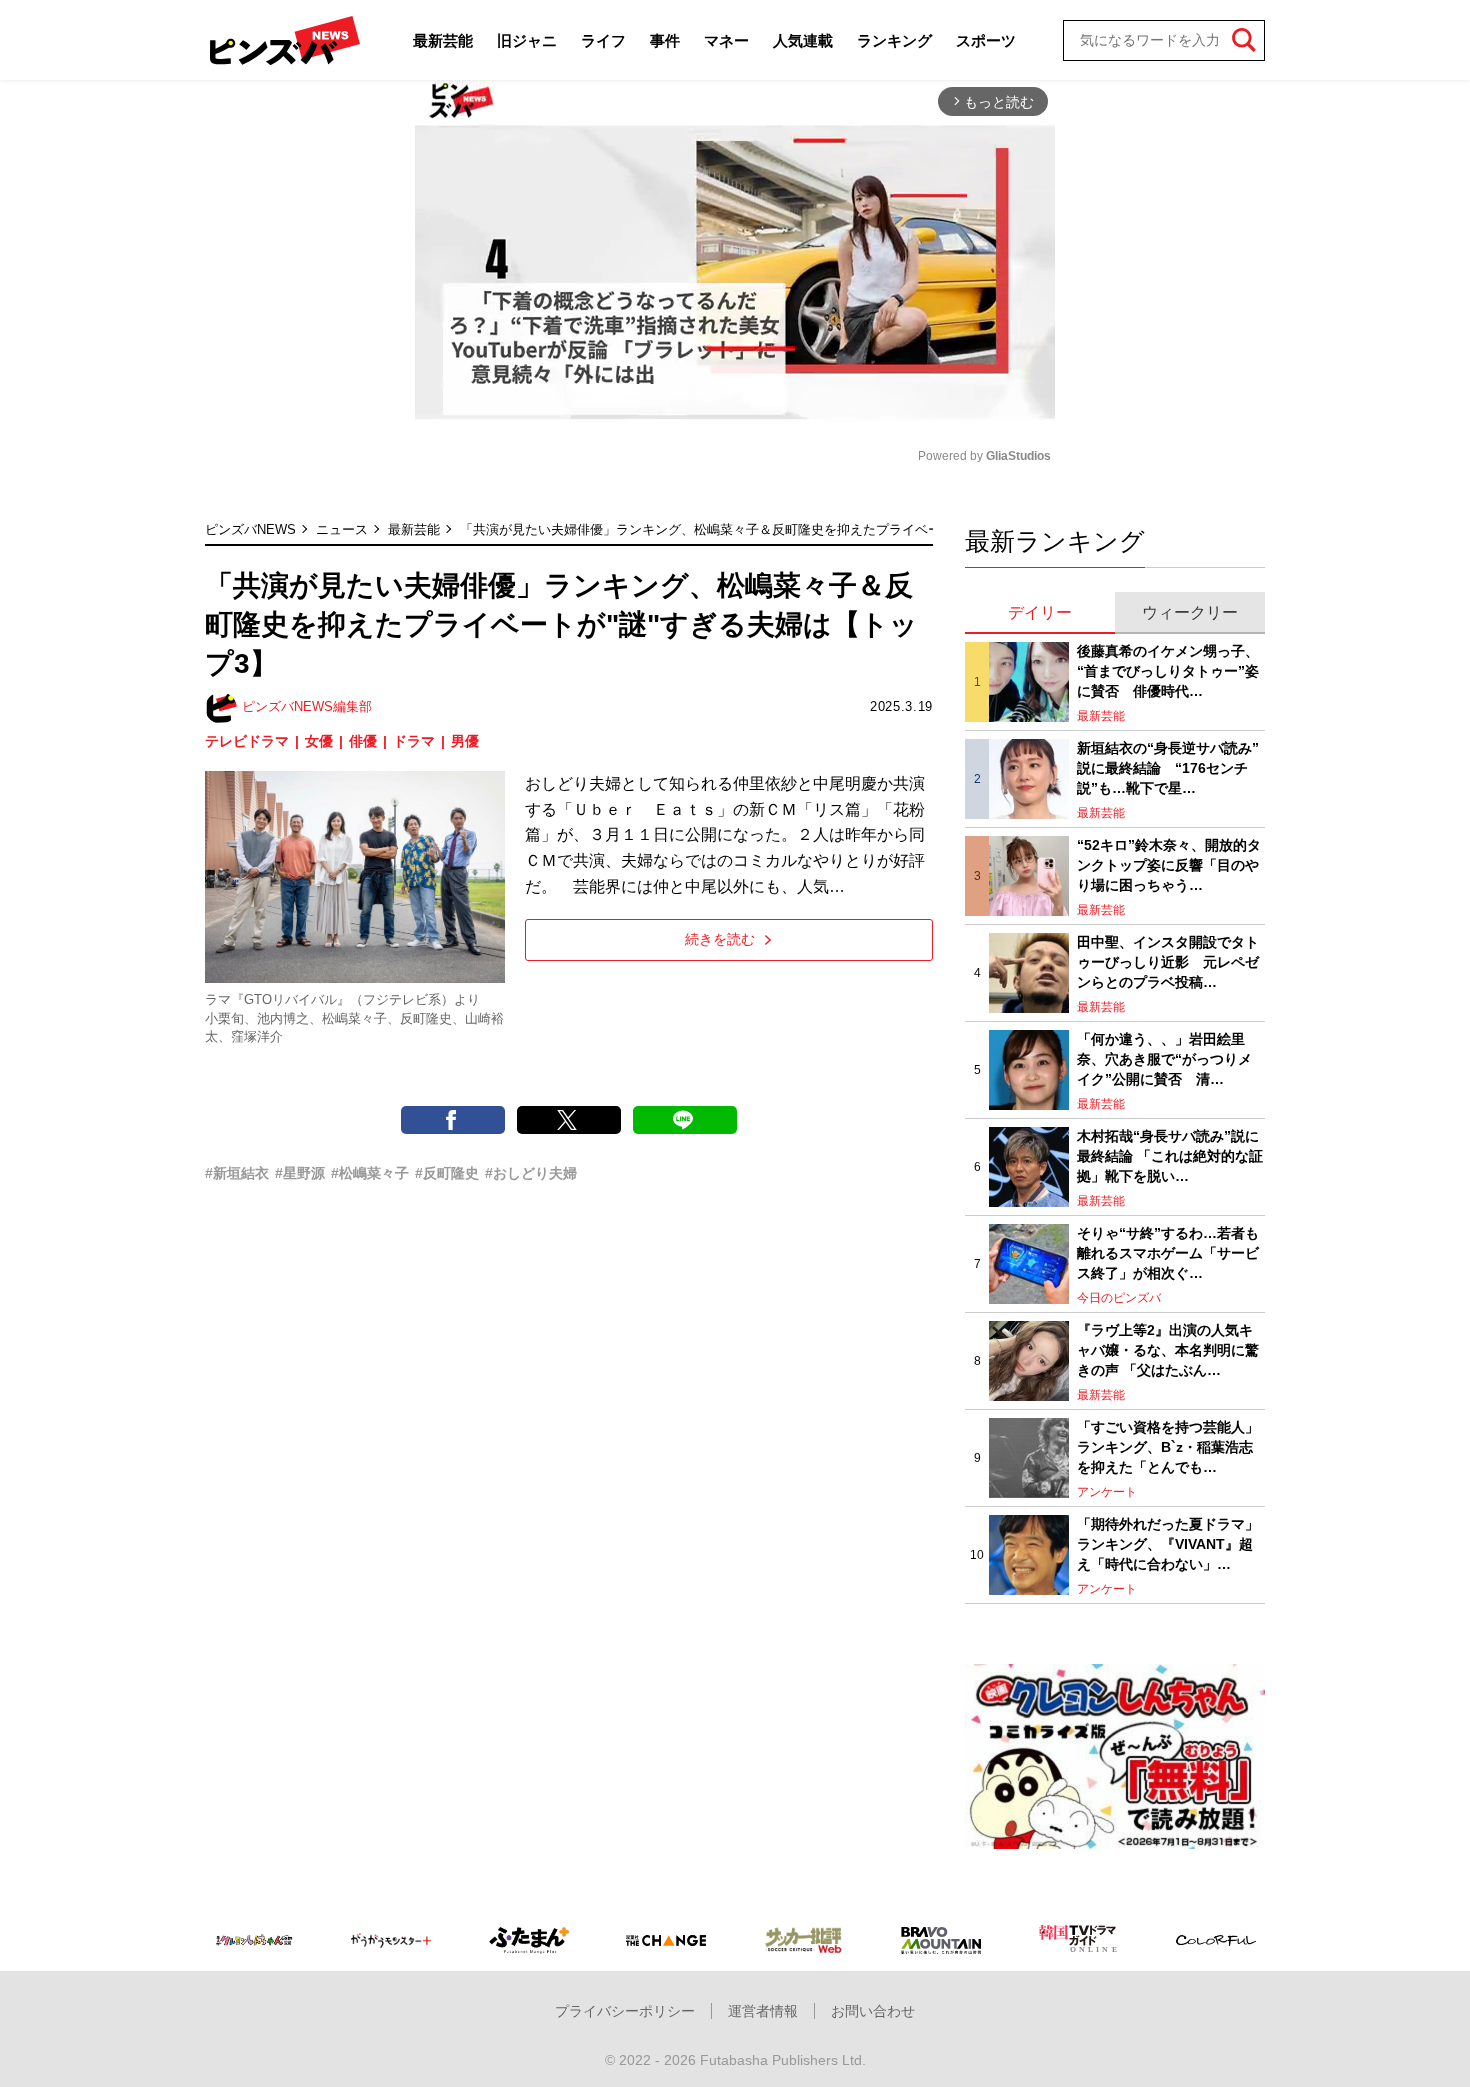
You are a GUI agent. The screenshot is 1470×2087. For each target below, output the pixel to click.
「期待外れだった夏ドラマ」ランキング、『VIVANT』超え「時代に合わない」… (1168, 1543)
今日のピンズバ (1119, 1298)
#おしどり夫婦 (531, 1173)
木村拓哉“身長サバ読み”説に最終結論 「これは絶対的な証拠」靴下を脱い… (1170, 1155)
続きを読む (720, 939)
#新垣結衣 (237, 1173)
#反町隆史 (447, 1173)
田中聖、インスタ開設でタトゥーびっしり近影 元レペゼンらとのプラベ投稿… (1168, 961)
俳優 (363, 741)
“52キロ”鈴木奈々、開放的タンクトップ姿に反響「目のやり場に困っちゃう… (1169, 864)
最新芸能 (443, 40)
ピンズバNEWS (250, 529)
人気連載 (803, 40)
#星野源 (300, 1173)
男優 (465, 741)
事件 (665, 40)
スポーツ (986, 40)
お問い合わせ (873, 2011)
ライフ (603, 40)
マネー (726, 40)
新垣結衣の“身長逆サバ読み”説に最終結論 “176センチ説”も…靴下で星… (1168, 767)
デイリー (1040, 612)
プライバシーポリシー (625, 2011)
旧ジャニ (527, 40)
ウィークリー (1190, 612)
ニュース (342, 529)
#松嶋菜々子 (370, 1173)
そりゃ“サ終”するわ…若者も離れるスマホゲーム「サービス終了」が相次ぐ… (1168, 1252)
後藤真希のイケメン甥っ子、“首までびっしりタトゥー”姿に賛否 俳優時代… (1168, 670)
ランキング (894, 40)
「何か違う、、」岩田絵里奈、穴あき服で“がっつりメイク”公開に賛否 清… (1164, 1058)
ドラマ (414, 741)
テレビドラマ (247, 741)
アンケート (1107, 1492)
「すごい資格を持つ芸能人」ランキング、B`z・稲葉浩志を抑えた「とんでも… (1168, 1446)
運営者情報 (763, 2011)
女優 (319, 741)
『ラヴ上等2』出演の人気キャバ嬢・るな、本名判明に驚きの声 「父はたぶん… (1168, 1349)
